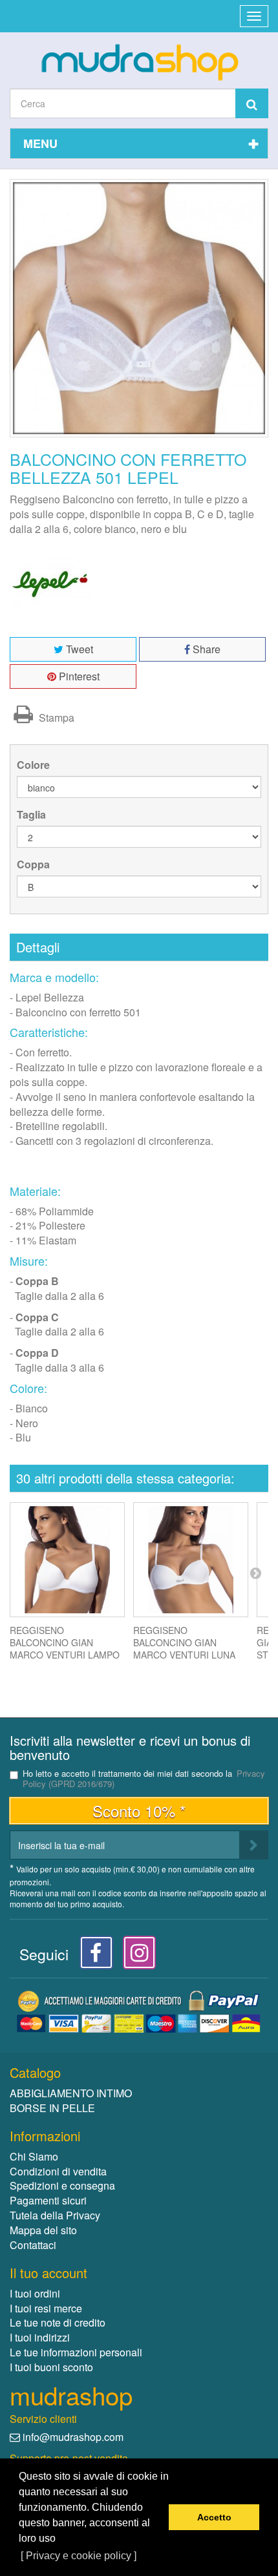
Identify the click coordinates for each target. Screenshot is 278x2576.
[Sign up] (254, 1845)
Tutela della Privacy (55, 2215)
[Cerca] (252, 103)
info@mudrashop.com (73, 2437)
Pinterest (78, 676)
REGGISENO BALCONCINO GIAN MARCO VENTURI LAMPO (65, 1642)
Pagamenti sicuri (48, 2200)
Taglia (33, 815)
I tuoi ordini (35, 2293)
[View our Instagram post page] (135, 1956)
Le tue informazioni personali (76, 2352)
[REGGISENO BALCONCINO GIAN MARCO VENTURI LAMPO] (67, 1560)
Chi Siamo (34, 2156)
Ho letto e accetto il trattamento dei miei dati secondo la (144, 1779)
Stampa (55, 717)
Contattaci (33, 2245)
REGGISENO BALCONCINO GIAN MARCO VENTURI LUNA (184, 1642)
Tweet (78, 649)
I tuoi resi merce (46, 2308)
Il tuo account (48, 2273)
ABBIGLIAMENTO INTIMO (71, 2093)
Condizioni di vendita (58, 2171)
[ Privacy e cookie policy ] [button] (79, 2556)
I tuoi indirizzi (40, 2337)
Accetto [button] (214, 2517)
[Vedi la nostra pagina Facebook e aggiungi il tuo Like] (93, 1956)
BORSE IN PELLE (52, 2108)
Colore (35, 765)
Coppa (35, 864)
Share (205, 649)
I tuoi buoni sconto (51, 2367)
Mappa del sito (43, 2230)
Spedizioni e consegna (62, 2185)
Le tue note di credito (58, 2322)
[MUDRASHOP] (139, 62)
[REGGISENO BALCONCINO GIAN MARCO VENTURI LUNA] (191, 1560)
